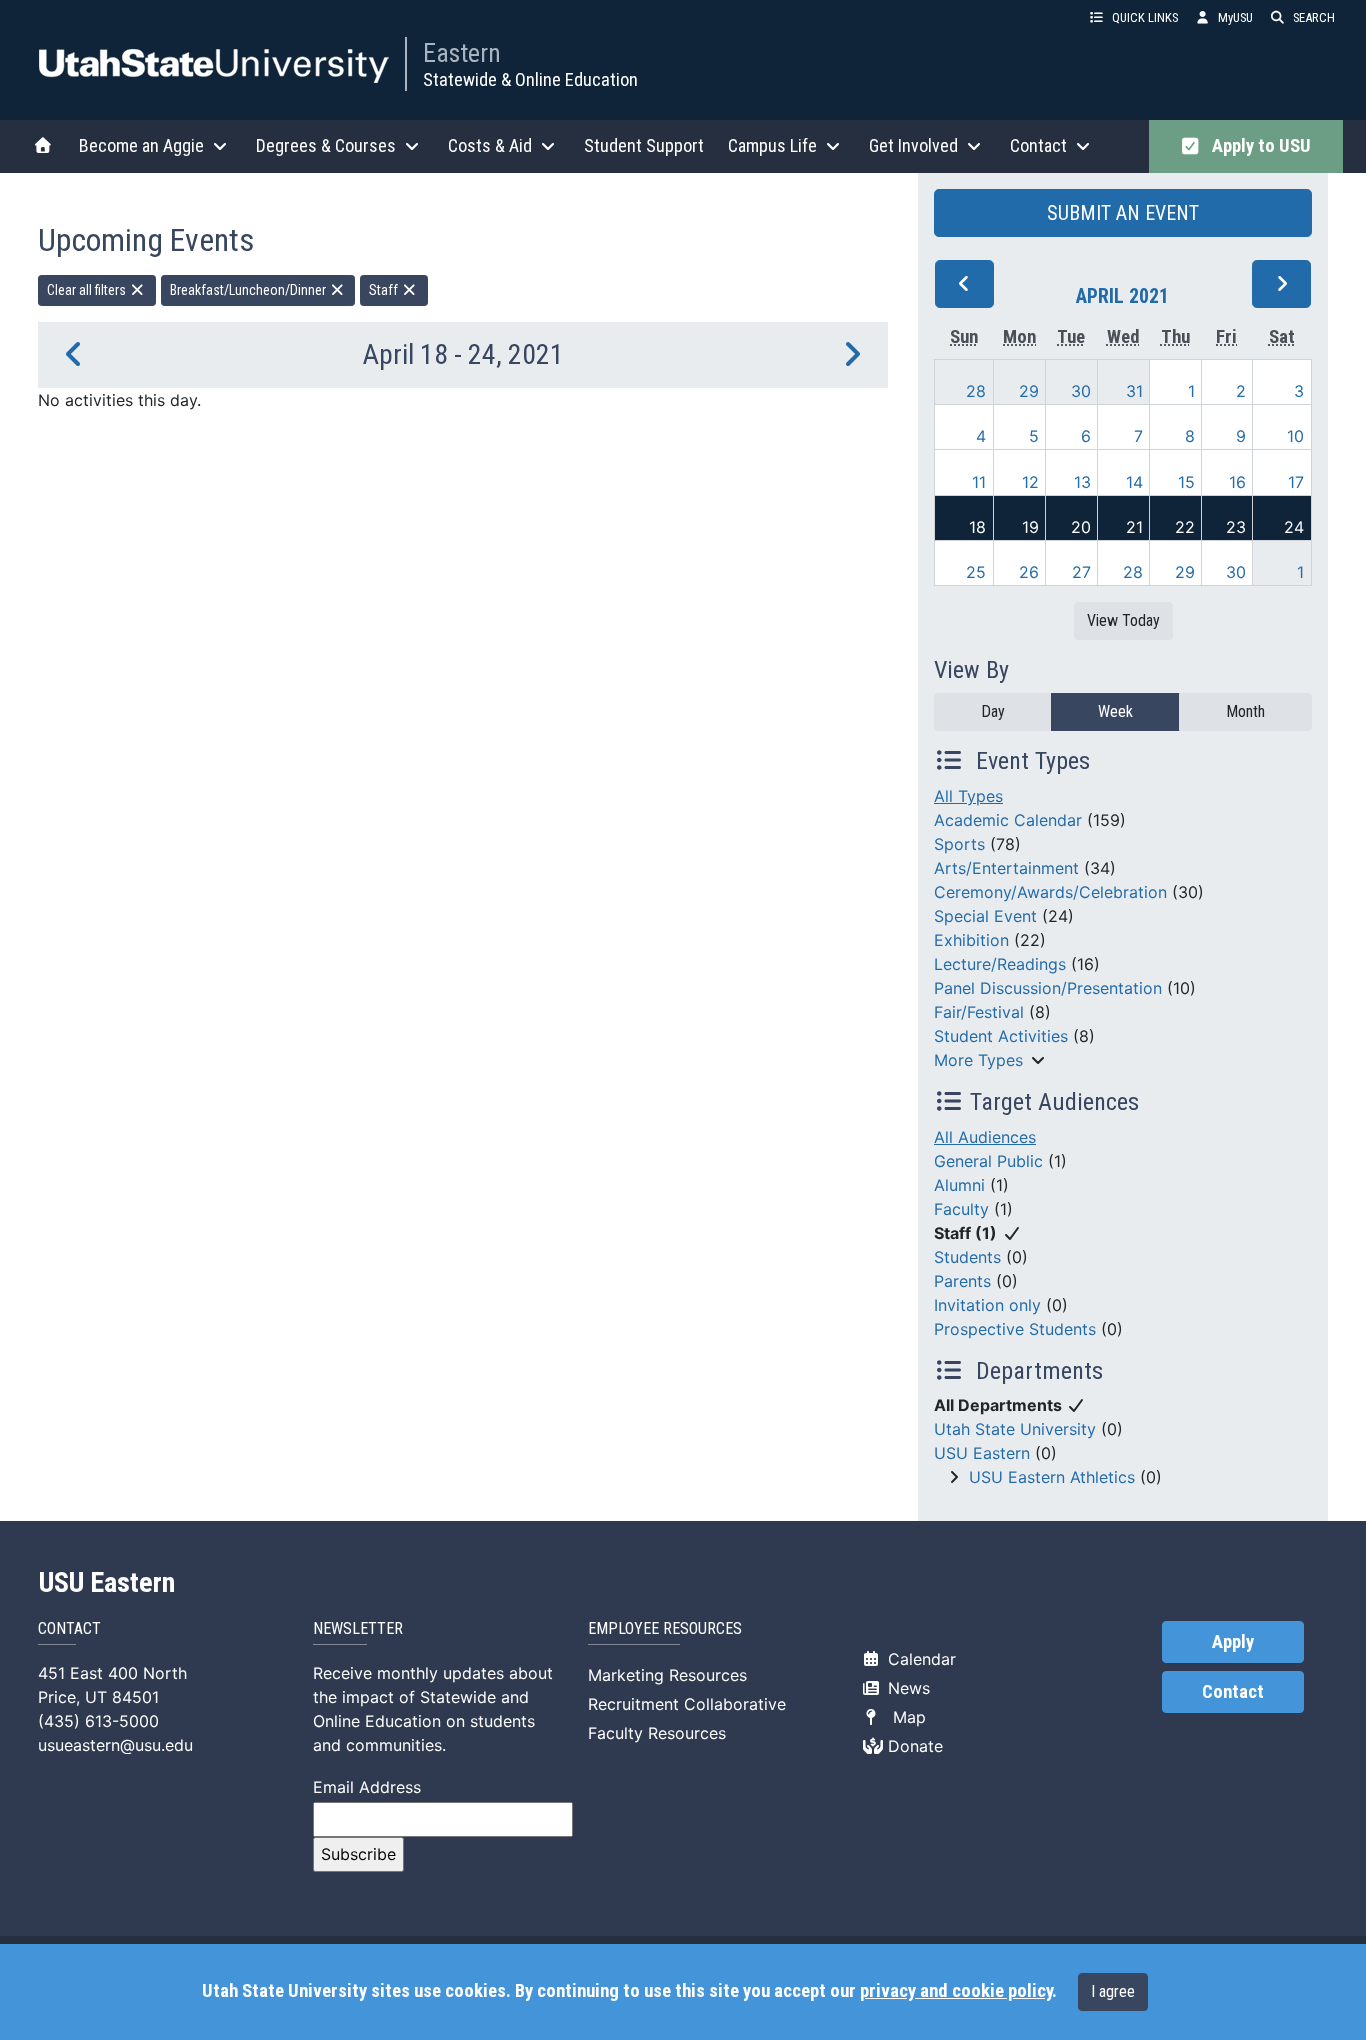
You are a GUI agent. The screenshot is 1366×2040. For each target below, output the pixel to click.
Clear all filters (88, 290)
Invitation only (987, 1305)
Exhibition (971, 940)
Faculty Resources (657, 1733)
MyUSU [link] (1235, 17)
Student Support (644, 145)
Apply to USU (1257, 146)
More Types (978, 1060)
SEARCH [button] (1314, 17)
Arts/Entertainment (1006, 868)
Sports (959, 844)
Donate (913, 1746)
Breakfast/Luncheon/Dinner (249, 290)
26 (1029, 572)
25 (976, 572)
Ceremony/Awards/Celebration (1050, 892)
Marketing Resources (667, 1675)
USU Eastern (982, 1453)
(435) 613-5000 (98, 1721)
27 (1081, 572)
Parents (962, 1281)
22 (1185, 527)
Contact (1233, 1692)
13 (1082, 482)
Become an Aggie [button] (141, 145)
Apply (1233, 1642)
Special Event (985, 916)
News (906, 1688)
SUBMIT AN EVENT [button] (1123, 213)
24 (1294, 527)
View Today (1123, 620)
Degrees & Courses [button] (326, 145)
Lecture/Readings (1000, 964)
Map (904, 1717)
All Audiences (985, 1137)
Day (993, 711)
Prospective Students (1015, 1329)
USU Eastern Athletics (1052, 1477)
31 (1134, 391)
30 (1081, 391)
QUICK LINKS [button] (1145, 17)
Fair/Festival (979, 1012)
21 (1134, 527)
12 (1030, 482)
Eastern (462, 53)
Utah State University (1015, 1429)
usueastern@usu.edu (115, 1745)
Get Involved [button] (913, 145)
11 (979, 482)
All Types (968, 796)
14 (1134, 482)
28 (976, 391)
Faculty (961, 1209)
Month (1245, 711)
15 (1186, 482)
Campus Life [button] (772, 145)
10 (1295, 436)
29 (1029, 391)
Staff (385, 290)
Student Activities (1001, 1036)
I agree (1113, 1991)
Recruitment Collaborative (687, 1704)
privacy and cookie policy (956, 1991)
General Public (988, 1161)
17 (1296, 482)
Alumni (959, 1185)
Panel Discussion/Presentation (1048, 988)
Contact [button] (1038, 145)
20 (1081, 527)
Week (1115, 711)
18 (977, 527)
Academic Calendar (1008, 820)
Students (967, 1257)
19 (1030, 527)
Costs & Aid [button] (490, 145)
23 (1236, 527)
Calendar (919, 1659)
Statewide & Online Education (530, 79)
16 (1237, 482)
